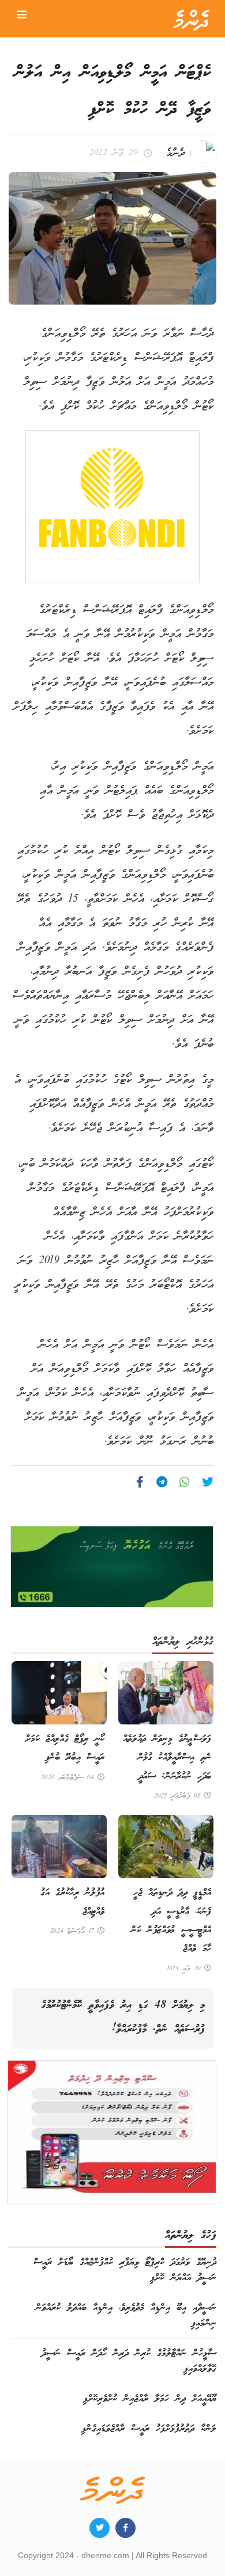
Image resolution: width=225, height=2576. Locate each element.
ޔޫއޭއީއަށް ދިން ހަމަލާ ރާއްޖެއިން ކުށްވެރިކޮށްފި (150, 2399)
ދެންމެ (175, 153)
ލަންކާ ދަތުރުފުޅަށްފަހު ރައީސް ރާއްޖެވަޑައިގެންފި (149, 2429)
